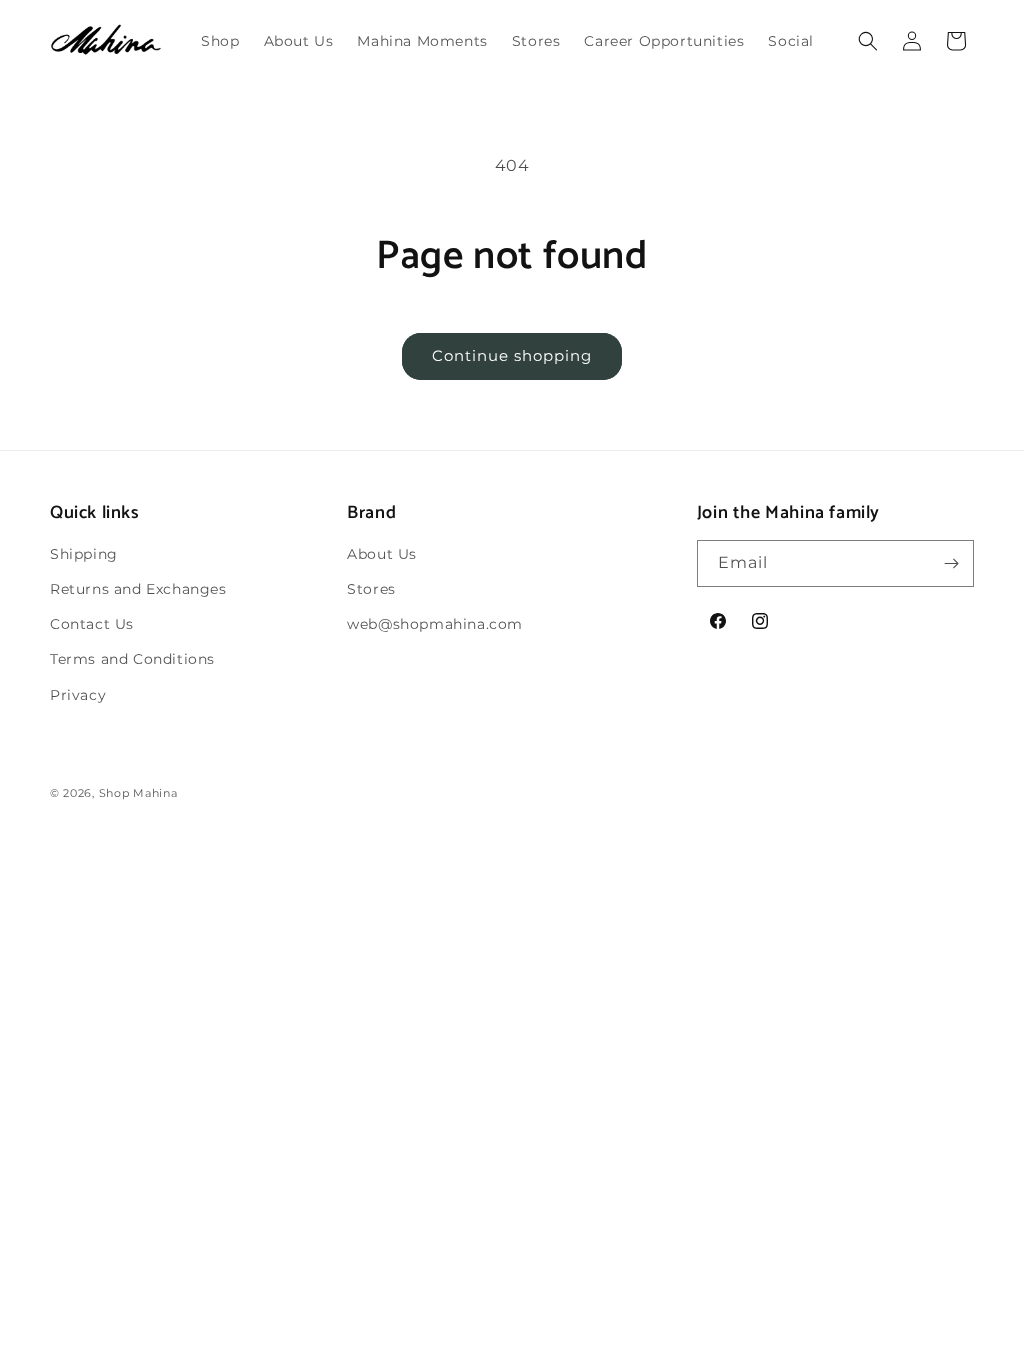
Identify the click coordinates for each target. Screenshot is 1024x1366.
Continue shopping (512, 355)
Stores (371, 589)
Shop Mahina (138, 793)
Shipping (84, 554)
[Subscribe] (951, 563)
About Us (382, 554)
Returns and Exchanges (138, 589)
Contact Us (92, 624)
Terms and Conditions (132, 659)
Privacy (78, 695)
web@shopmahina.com (435, 624)
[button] (868, 41)
